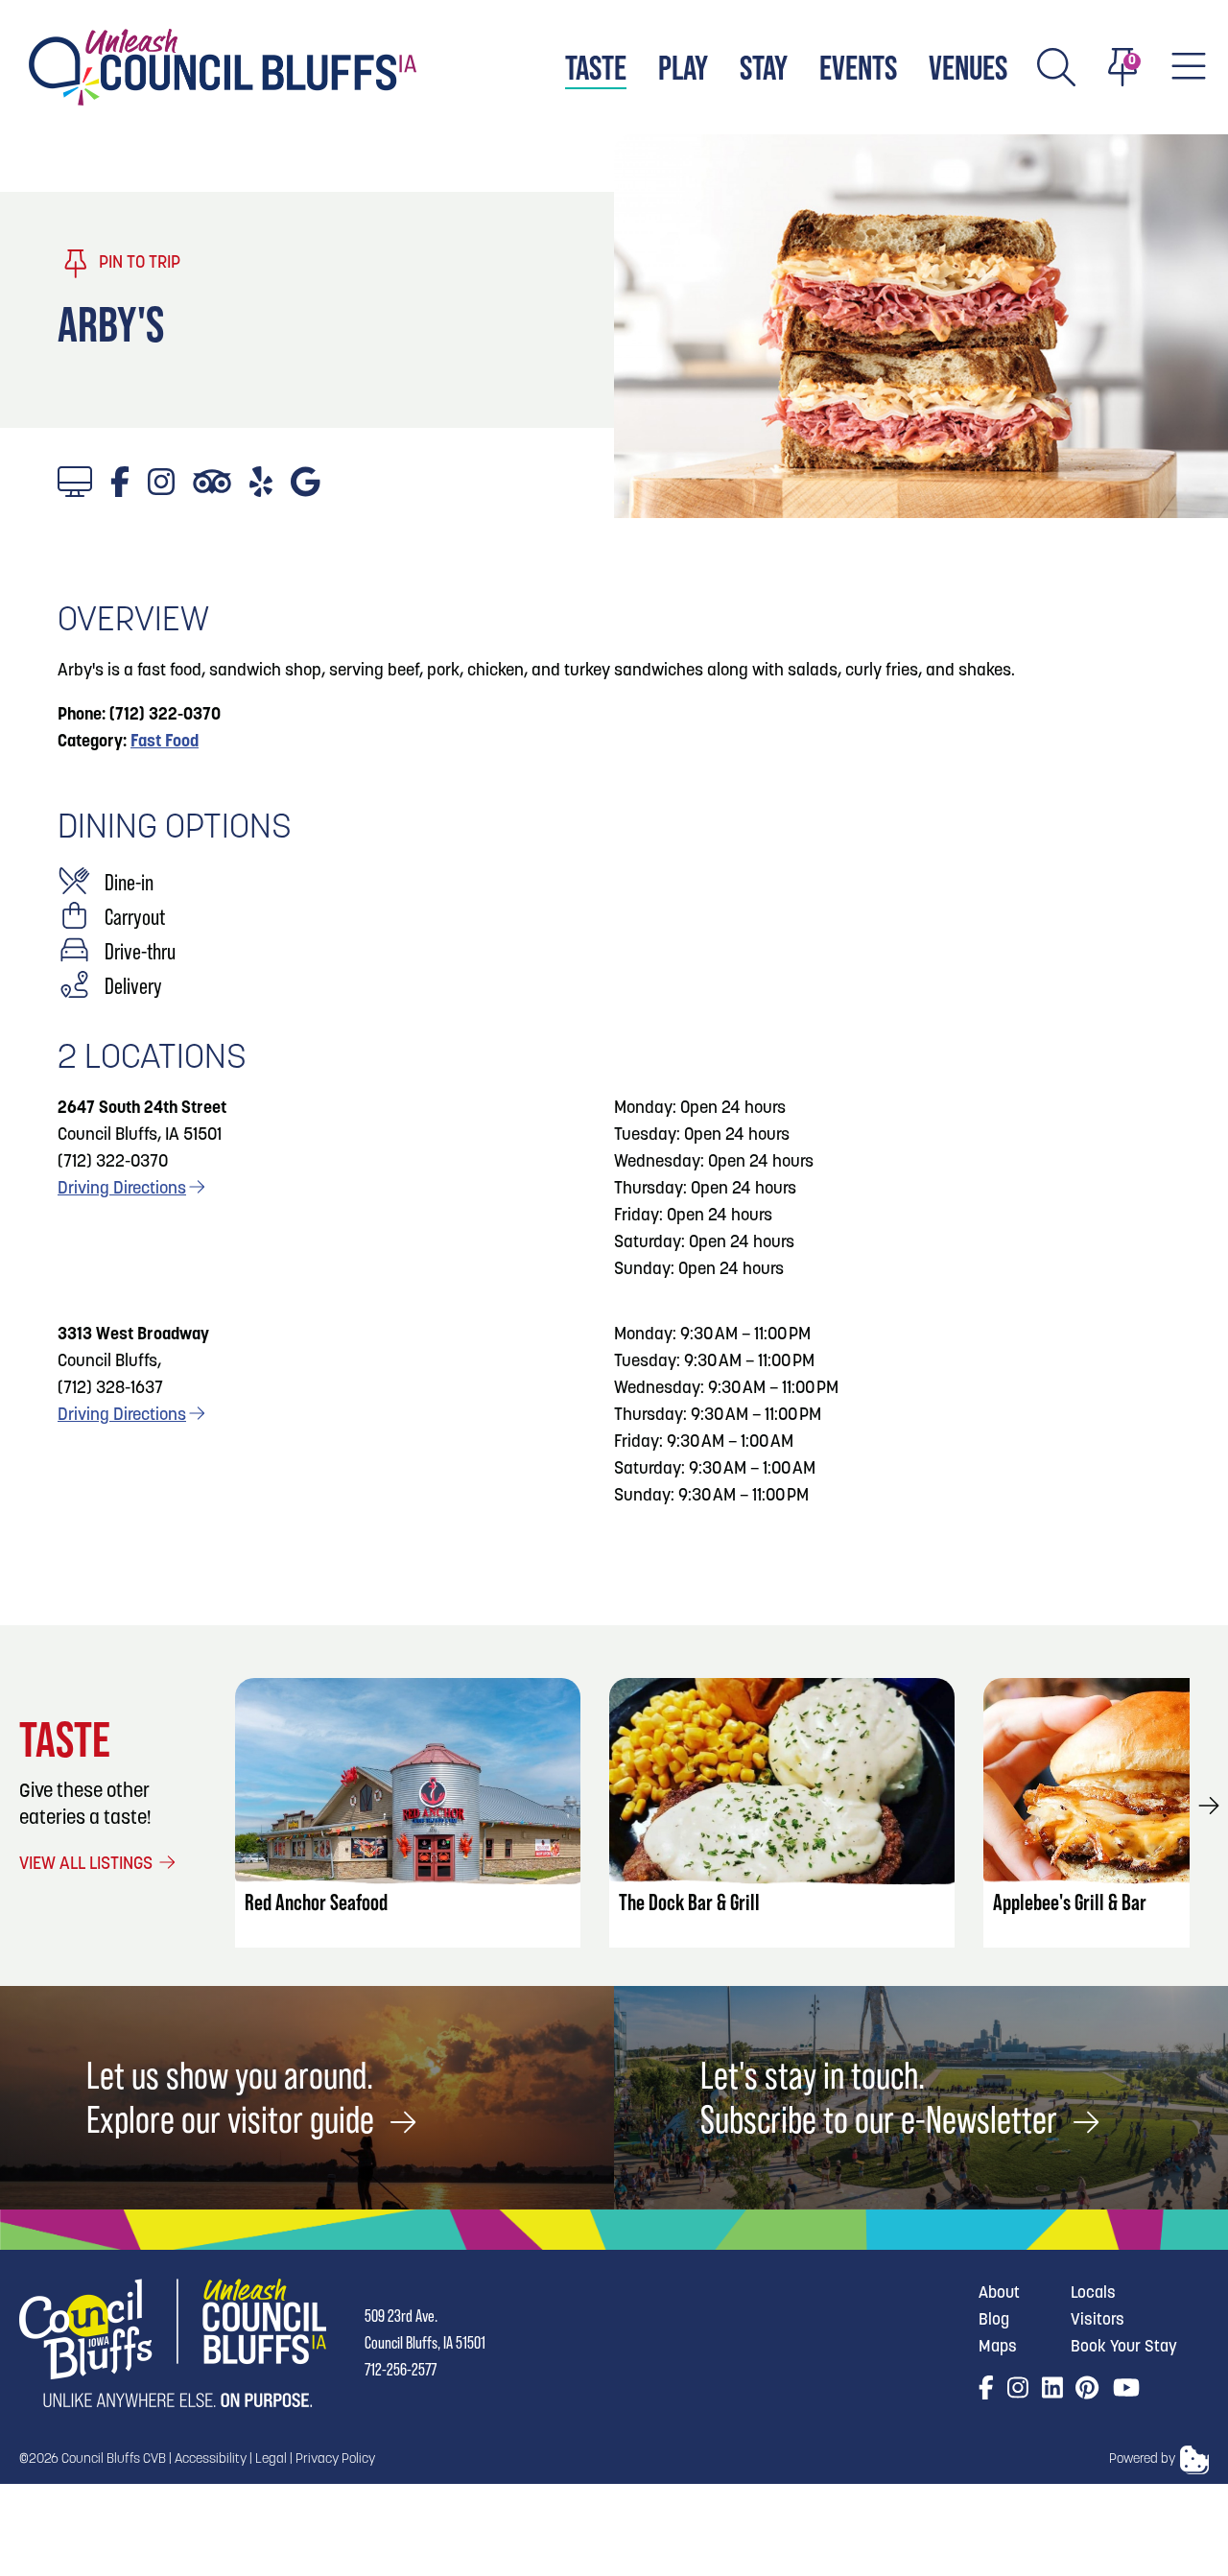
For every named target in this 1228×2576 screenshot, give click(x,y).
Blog (994, 2320)
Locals (1093, 2293)
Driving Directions (122, 1190)
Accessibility (211, 2459)
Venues (968, 68)
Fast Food (165, 743)
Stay (764, 68)
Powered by (1142, 2459)
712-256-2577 (401, 2369)
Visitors (1098, 2320)
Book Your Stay (1124, 2347)
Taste (596, 68)
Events (858, 68)
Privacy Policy (335, 2459)
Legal (271, 2459)
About (999, 2293)
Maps (998, 2347)
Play (683, 68)
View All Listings (88, 1865)
